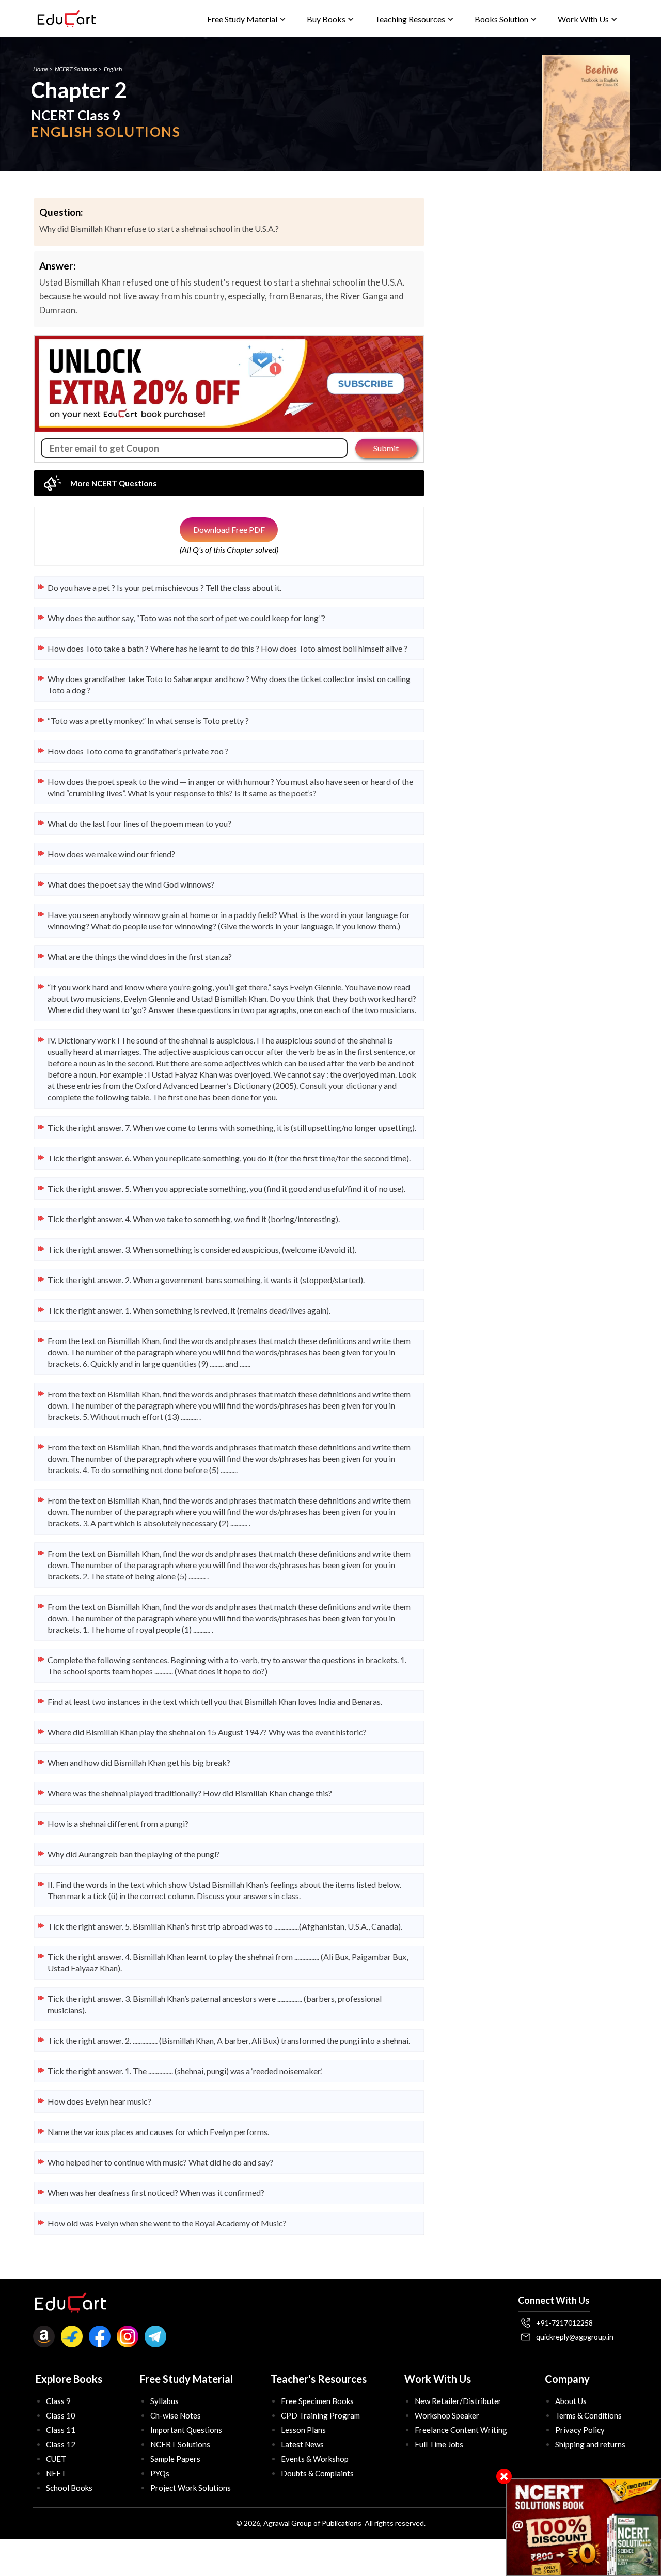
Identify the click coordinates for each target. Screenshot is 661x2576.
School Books (69, 2488)
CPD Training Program (320, 2415)
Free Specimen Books (317, 2401)
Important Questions (186, 2430)
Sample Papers (175, 2459)
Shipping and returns (590, 2444)
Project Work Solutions (191, 2488)
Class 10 (61, 2415)
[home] (67, 19)
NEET (56, 2473)
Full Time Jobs (439, 2444)
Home (41, 69)
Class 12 (61, 2444)
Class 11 (61, 2430)
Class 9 (58, 2401)
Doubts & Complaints (317, 2473)
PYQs (160, 2473)
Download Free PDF (229, 530)
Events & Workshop (315, 2459)
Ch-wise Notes (176, 2415)
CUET (56, 2459)
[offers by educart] (584, 2527)
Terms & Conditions (588, 2415)
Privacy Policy (580, 2430)
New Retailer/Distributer (458, 2401)
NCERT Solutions (76, 69)
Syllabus (164, 2401)
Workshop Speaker (447, 2415)
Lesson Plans (303, 2430)
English (113, 69)
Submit (386, 448)
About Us (571, 2401)
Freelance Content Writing (461, 2430)
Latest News (302, 2444)
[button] (247, 19)
